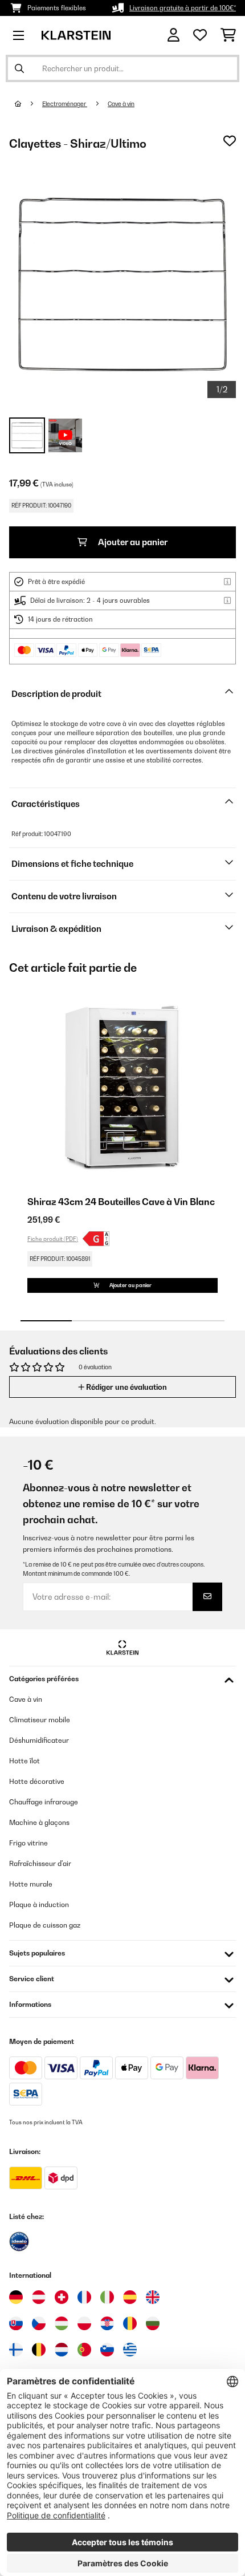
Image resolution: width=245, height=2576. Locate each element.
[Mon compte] (173, 35)
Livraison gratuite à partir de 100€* (183, 8)
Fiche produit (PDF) (53, 1239)
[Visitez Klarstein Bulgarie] (153, 2323)
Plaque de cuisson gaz (45, 1925)
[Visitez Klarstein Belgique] (39, 2350)
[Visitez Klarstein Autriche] (39, 2297)
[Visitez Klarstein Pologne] (84, 2323)
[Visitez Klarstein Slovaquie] (16, 2323)
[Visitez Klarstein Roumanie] (130, 2323)
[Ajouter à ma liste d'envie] (230, 141)
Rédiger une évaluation (126, 1387)
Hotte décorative (37, 1781)
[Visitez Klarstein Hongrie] (62, 2323)
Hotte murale (31, 1884)
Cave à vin (121, 104)
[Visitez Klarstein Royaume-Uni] (153, 2297)
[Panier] (228, 35)
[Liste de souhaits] (200, 35)
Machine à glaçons (39, 1822)
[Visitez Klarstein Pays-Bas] (62, 2350)
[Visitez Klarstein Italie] (107, 2297)
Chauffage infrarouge (44, 1802)
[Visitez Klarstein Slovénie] (107, 2350)
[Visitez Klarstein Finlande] (16, 2350)
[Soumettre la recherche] (19, 68)
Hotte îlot (24, 1761)
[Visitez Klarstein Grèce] (130, 2350)
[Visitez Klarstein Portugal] (84, 2350)
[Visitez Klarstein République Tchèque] (39, 2323)
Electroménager (65, 104)
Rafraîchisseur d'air (40, 1863)
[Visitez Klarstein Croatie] (107, 2323)
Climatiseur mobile (40, 1720)
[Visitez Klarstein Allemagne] (16, 2297)
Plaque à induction (39, 1904)
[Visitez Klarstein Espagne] (130, 2297)
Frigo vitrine (28, 1843)
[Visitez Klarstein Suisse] (62, 2297)
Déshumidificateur (39, 1740)
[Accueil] (28, 104)
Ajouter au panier (132, 542)
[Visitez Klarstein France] (84, 2297)
